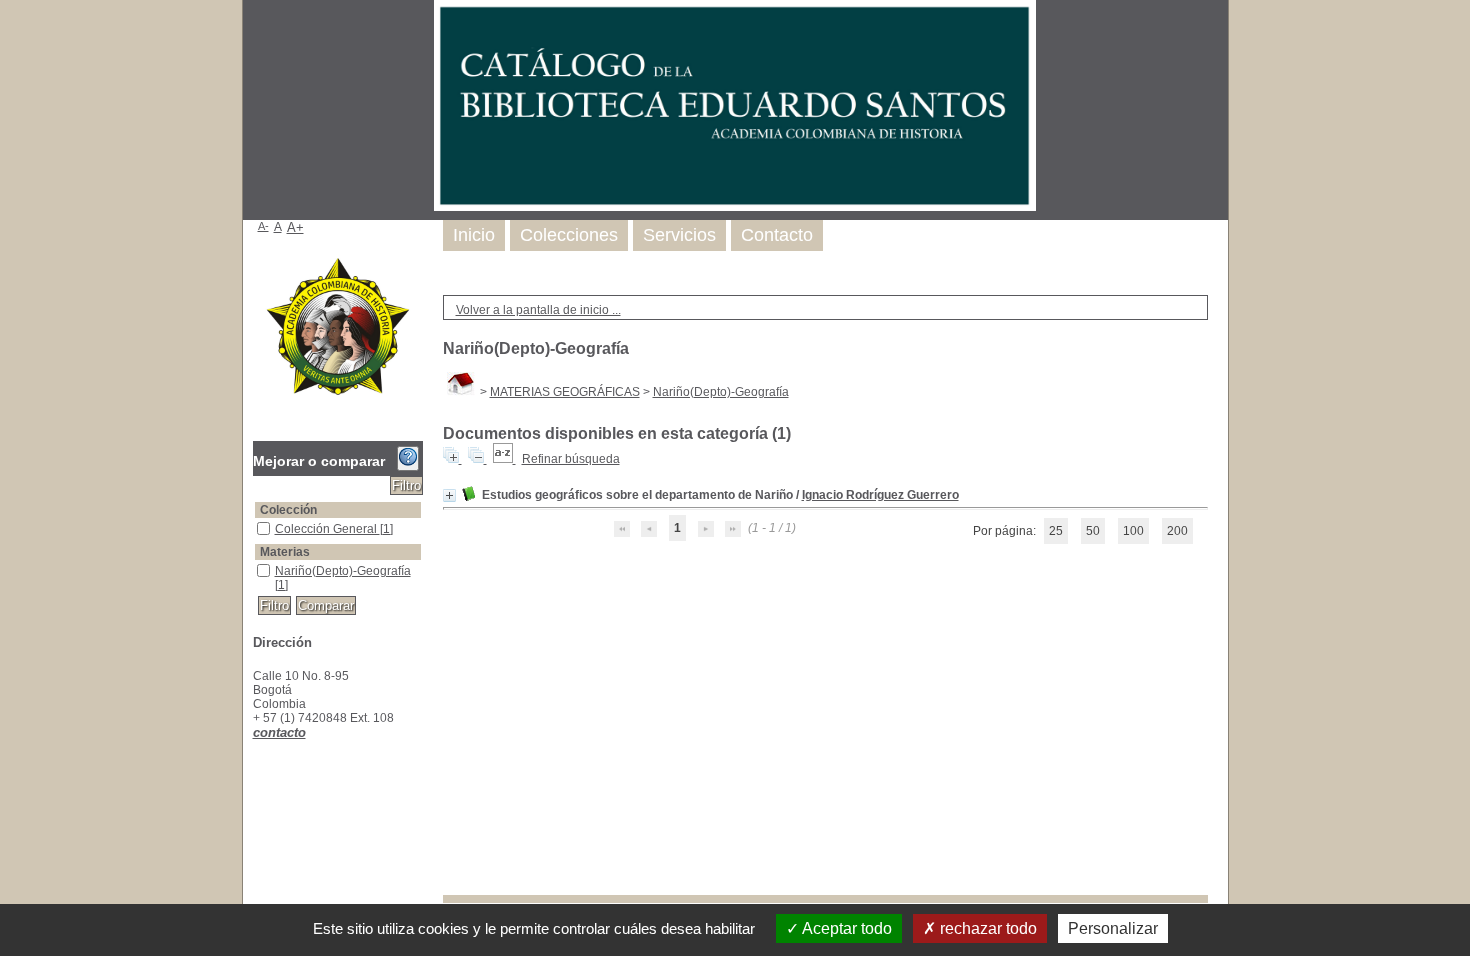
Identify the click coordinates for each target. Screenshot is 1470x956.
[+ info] (449, 495)
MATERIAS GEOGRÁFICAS (565, 392)
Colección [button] (288, 510)
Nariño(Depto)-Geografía (721, 392)
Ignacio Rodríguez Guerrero (880, 495)
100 (1133, 531)
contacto (279, 732)
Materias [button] (285, 552)
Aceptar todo (845, 928)
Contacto (777, 235)
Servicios (679, 235)
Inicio (474, 235)
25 (1056, 531)
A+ (295, 227)
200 (1177, 531)
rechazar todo (986, 928)
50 (1093, 531)
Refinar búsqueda (571, 459)
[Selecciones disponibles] (504, 459)
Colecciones (569, 235)
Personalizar (1113, 928)
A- (263, 226)
